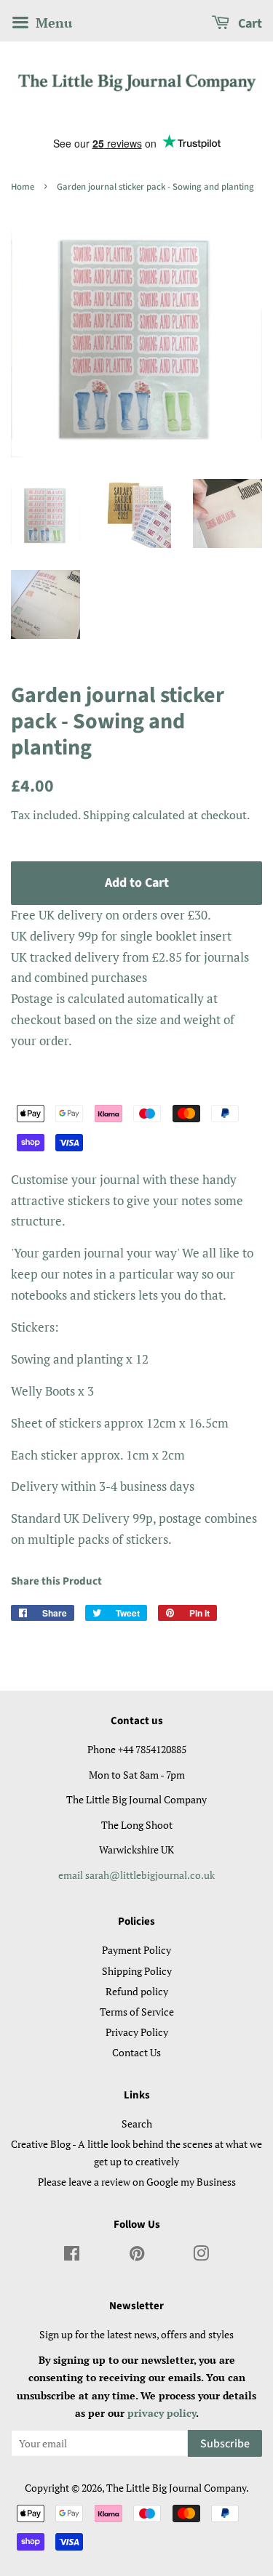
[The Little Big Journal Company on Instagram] (201, 2256)
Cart (249, 24)
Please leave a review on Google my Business (137, 2182)
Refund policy (137, 1991)
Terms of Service (137, 2012)
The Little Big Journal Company (176, 2488)
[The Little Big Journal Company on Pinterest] (136, 2256)
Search (137, 2124)
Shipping (106, 815)
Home (23, 187)
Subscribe (225, 2444)
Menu (52, 23)
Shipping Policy (137, 1971)
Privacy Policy (137, 2032)
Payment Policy (136, 1950)
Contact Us (136, 2052)
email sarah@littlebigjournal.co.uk (136, 1875)
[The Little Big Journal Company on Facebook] (72, 2256)
